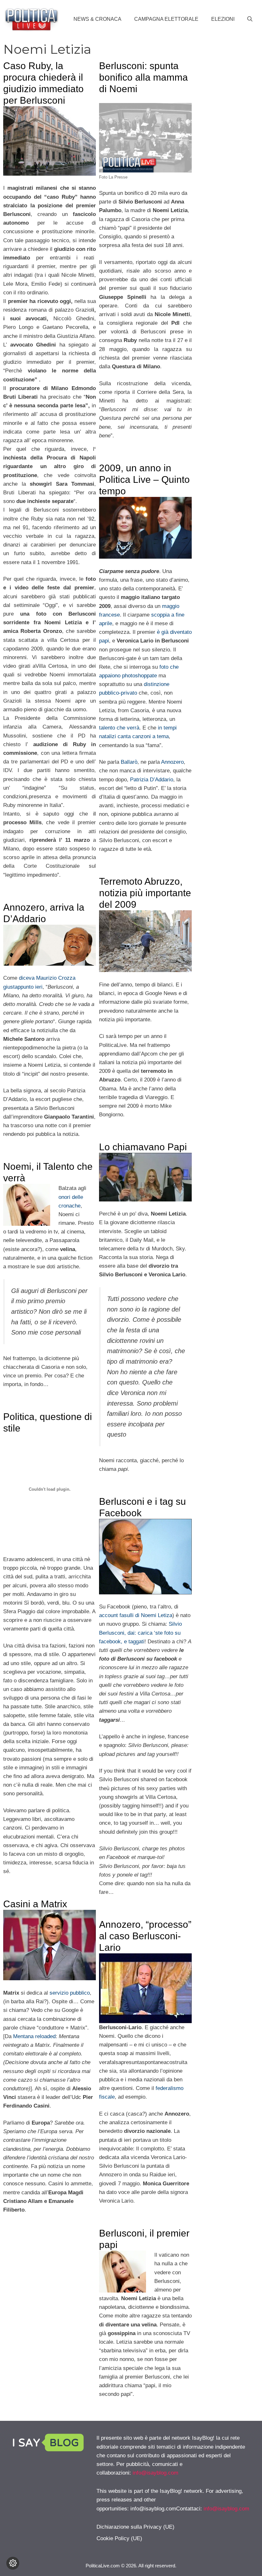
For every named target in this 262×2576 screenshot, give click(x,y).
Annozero (172, 762)
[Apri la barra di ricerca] (250, 19)
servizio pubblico (70, 1993)
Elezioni (223, 19)
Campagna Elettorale (166, 19)
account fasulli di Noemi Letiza (136, 1615)
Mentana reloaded (34, 2036)
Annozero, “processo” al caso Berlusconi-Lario (145, 1936)
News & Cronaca (97, 19)
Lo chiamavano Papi (143, 1147)
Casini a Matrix (35, 1904)
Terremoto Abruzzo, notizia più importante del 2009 (145, 893)
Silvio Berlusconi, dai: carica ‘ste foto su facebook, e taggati (140, 1633)
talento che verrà (119, 728)
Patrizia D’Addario (152, 780)
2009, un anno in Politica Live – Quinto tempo (144, 479)
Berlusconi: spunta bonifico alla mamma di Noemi (143, 77)
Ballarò (129, 762)
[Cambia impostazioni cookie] (13, 2563)
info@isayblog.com (155, 2473)
